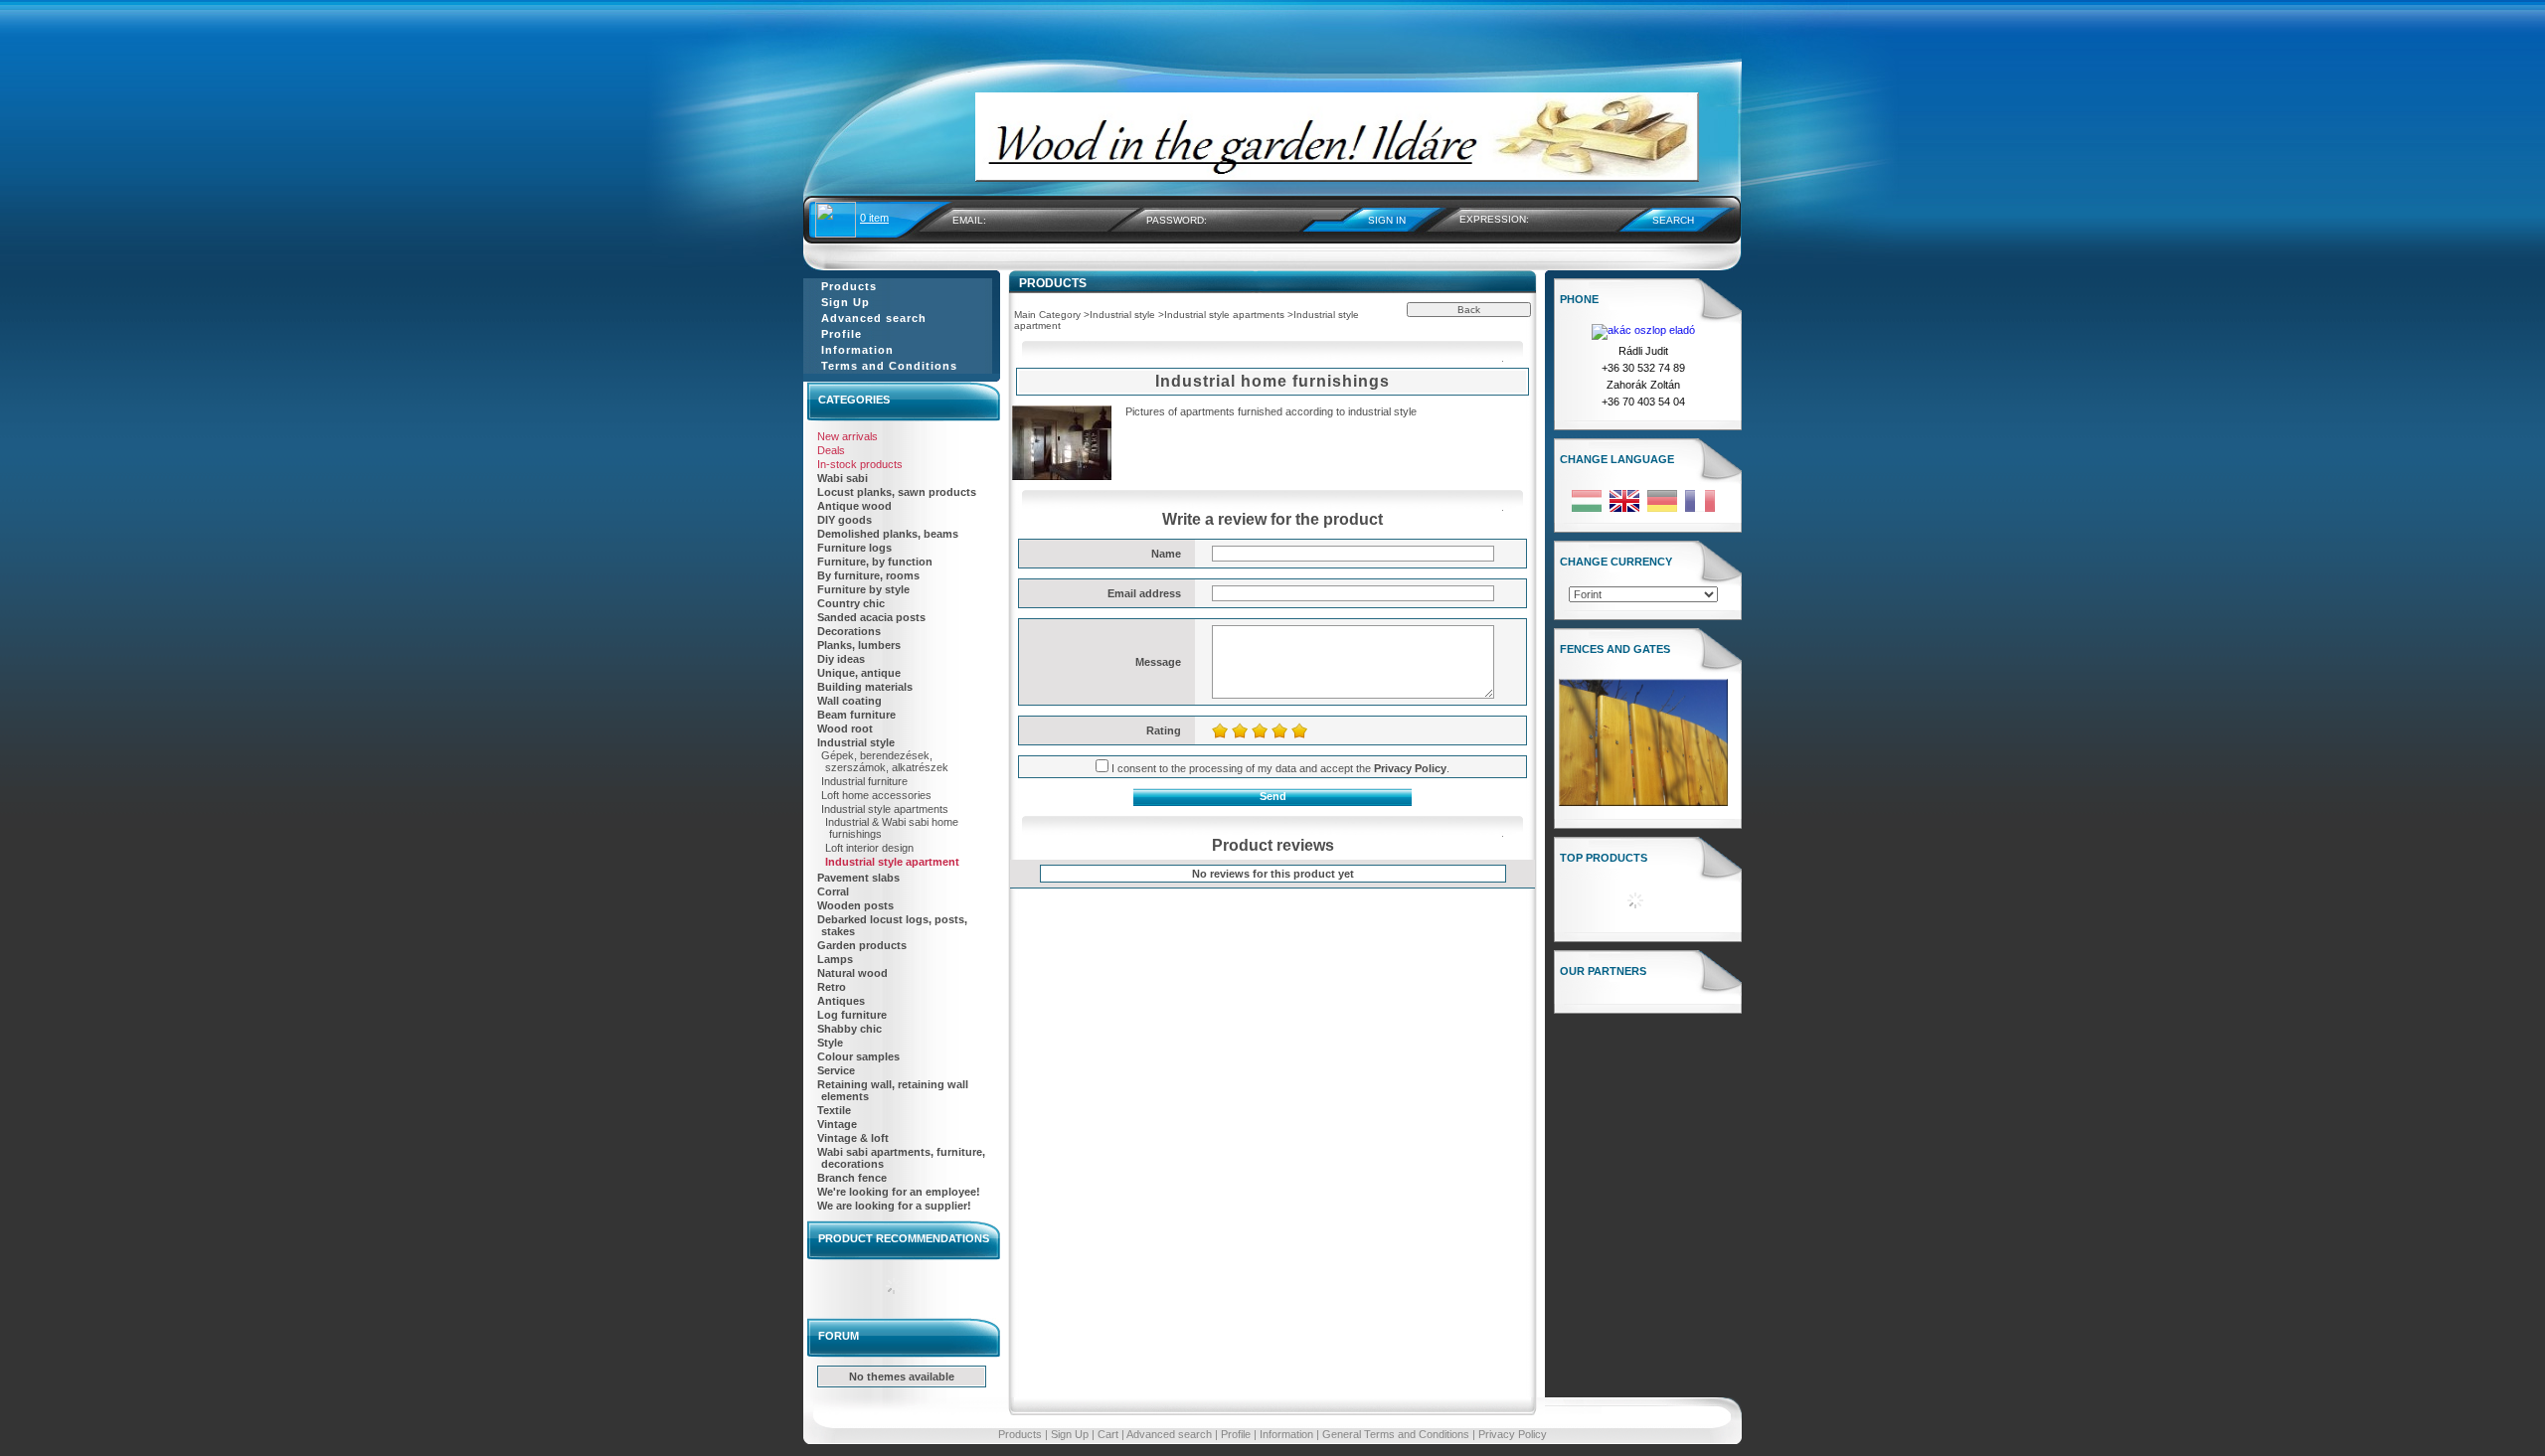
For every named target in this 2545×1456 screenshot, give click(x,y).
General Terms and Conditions (1396, 1434)
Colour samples (858, 1056)
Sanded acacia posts (871, 617)
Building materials (865, 687)
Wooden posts (855, 905)
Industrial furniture (864, 781)
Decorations (849, 631)
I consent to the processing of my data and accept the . (1280, 768)
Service (836, 1070)
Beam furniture (856, 715)
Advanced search (1169, 1434)
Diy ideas (841, 659)
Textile (834, 1110)
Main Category (1047, 315)
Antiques (841, 1001)
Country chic (851, 603)
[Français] (1700, 511)
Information (1286, 1434)
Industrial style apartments (885, 809)
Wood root (845, 728)
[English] (1624, 511)
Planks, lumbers (859, 645)
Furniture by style (863, 589)
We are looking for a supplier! (894, 1206)
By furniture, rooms (868, 575)
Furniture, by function (875, 562)
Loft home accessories (876, 795)
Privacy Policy (1513, 1434)
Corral (833, 891)
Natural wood (852, 973)
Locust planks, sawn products (897, 492)
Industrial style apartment (892, 862)
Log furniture (852, 1015)
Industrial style (856, 742)
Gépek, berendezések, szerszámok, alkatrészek (885, 761)
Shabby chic (849, 1029)
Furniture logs (854, 548)
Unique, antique (859, 673)
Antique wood (854, 506)
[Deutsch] (1662, 511)
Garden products (862, 945)
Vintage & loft (853, 1138)
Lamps (835, 959)
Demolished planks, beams (888, 534)
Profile (1236, 1434)
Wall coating (849, 701)
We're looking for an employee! (899, 1192)
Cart (1108, 1434)
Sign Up (1070, 1434)
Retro (832, 987)
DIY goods (845, 520)
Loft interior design (869, 848)
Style (830, 1043)
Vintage (837, 1124)
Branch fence (852, 1178)
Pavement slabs (858, 878)
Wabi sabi (843, 478)
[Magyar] (1587, 511)
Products (1020, 1434)
